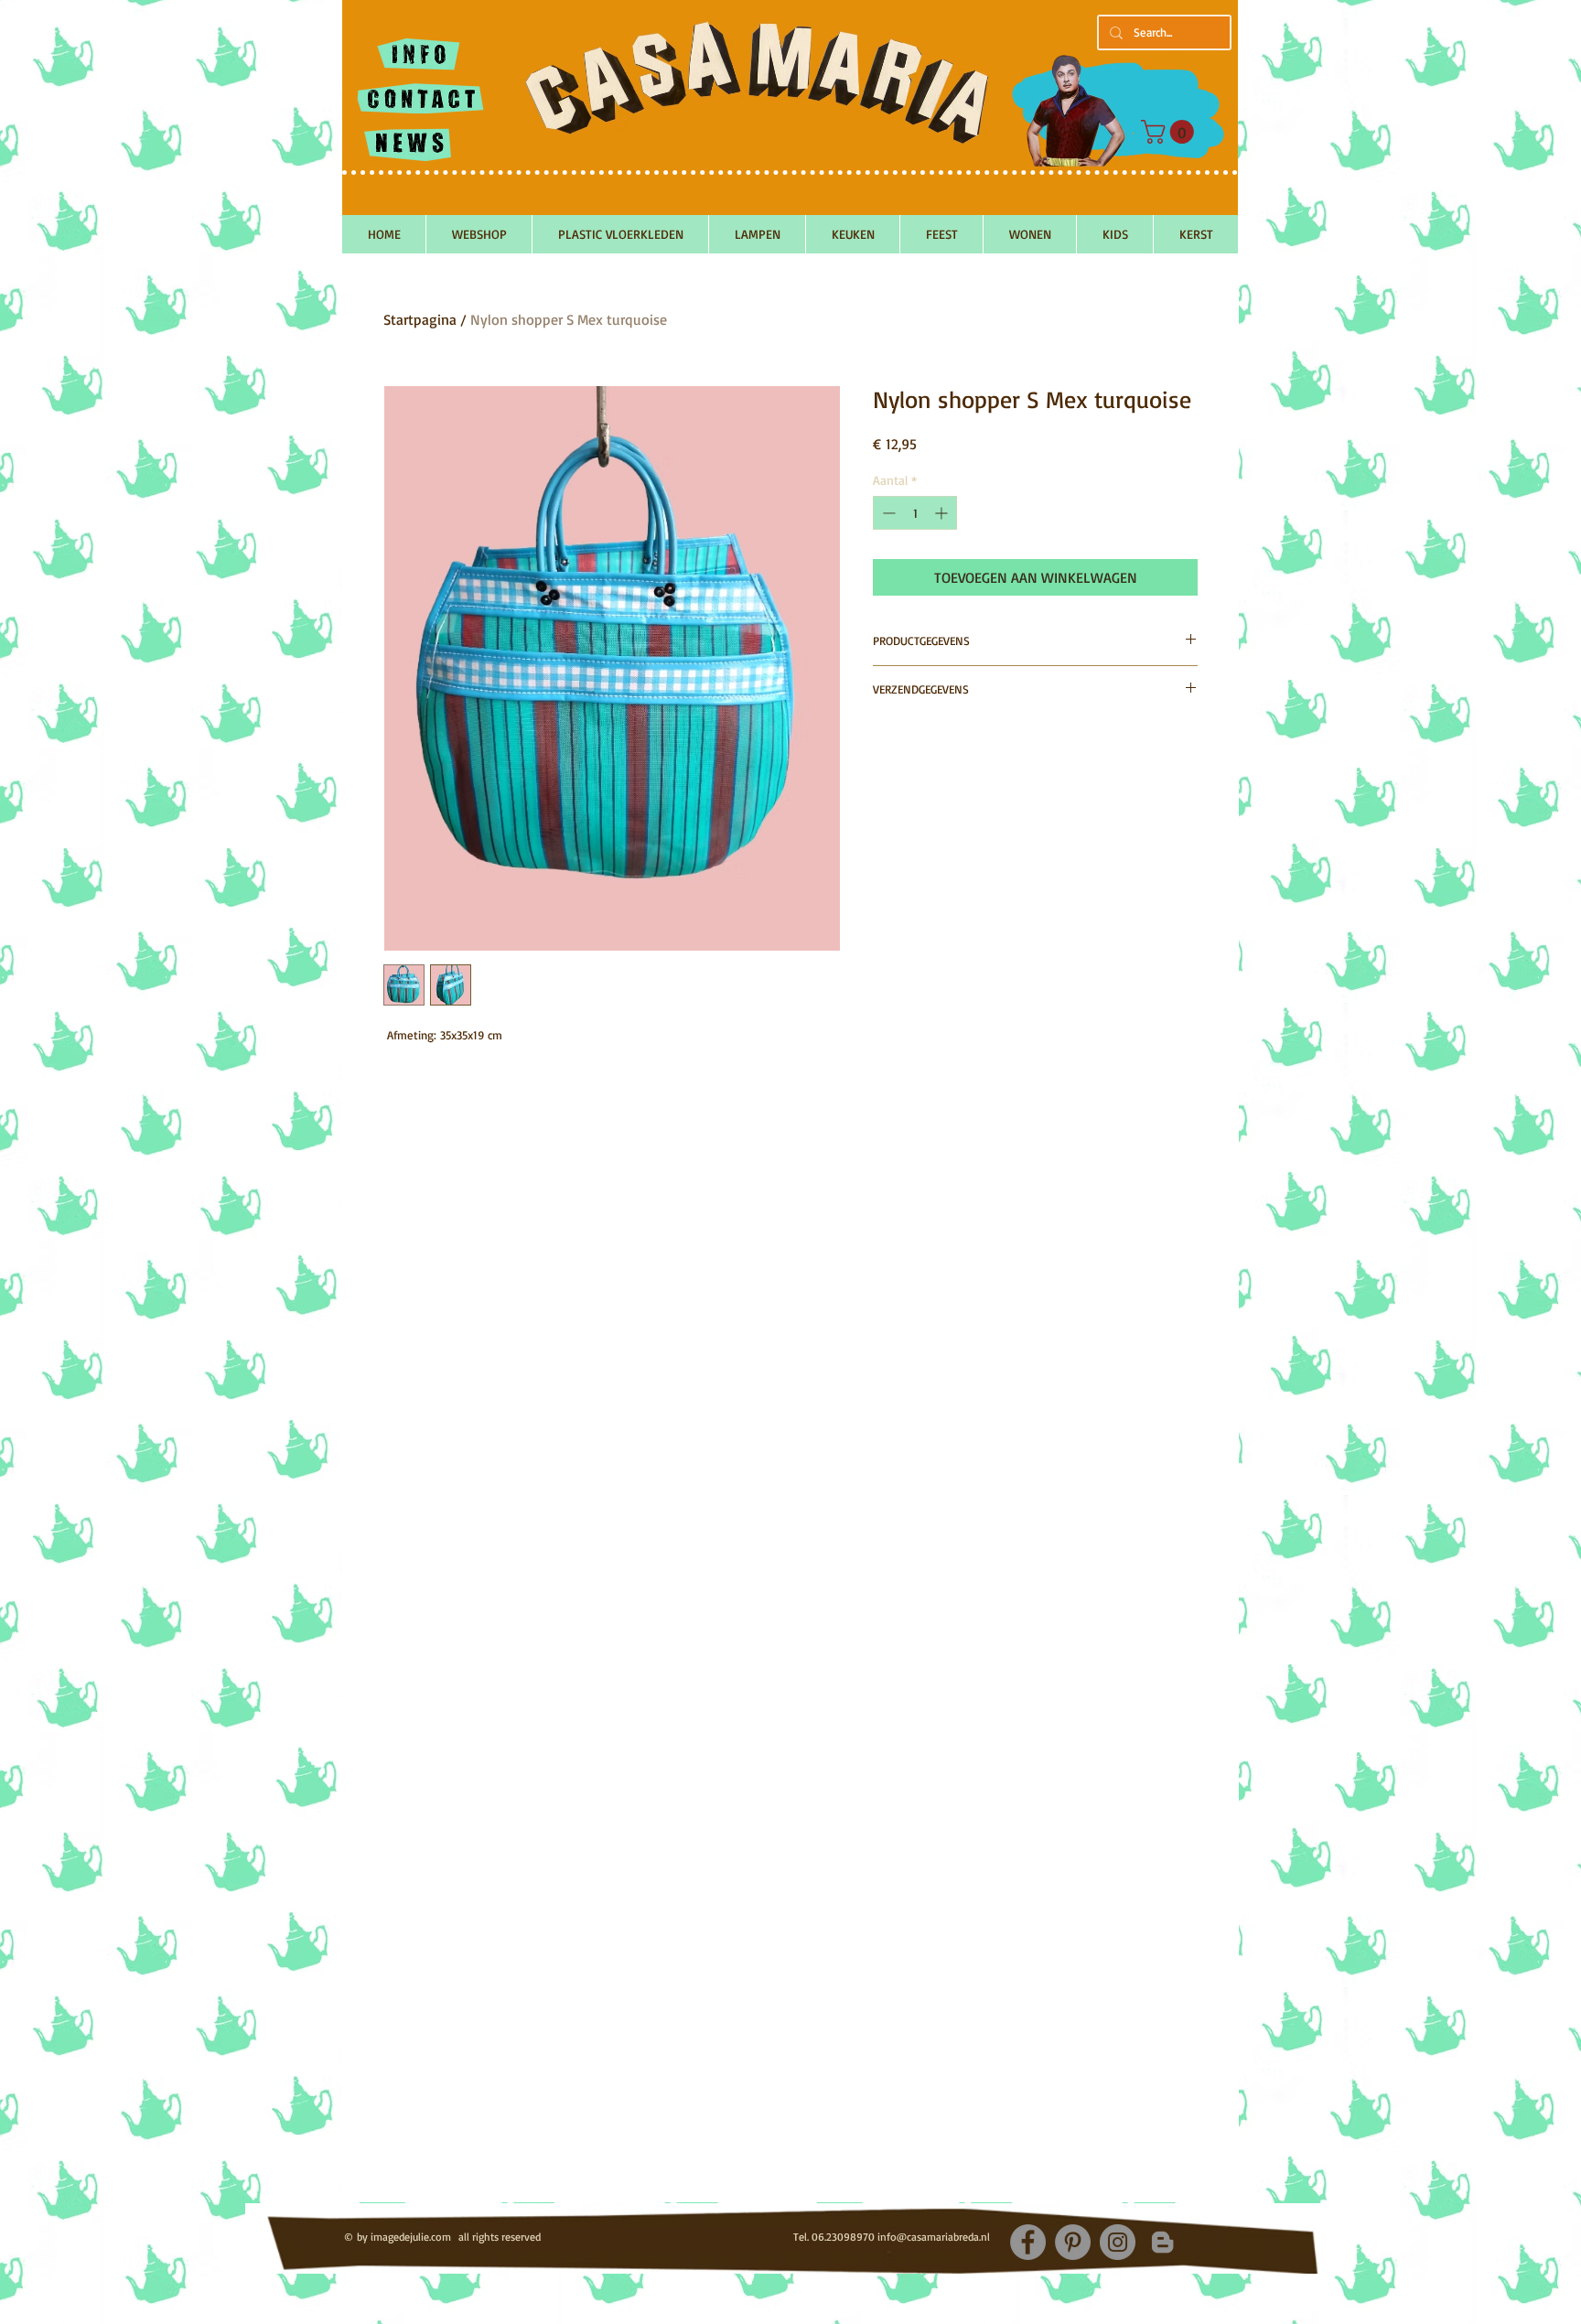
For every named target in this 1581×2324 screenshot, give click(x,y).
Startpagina (420, 319)
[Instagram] (1118, 2242)
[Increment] (943, 513)
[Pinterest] (1073, 2242)
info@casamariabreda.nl (934, 2237)
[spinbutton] (915, 513)
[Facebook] (1028, 2242)
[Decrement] (887, 513)
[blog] (1162, 2242)
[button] (1170, 132)
